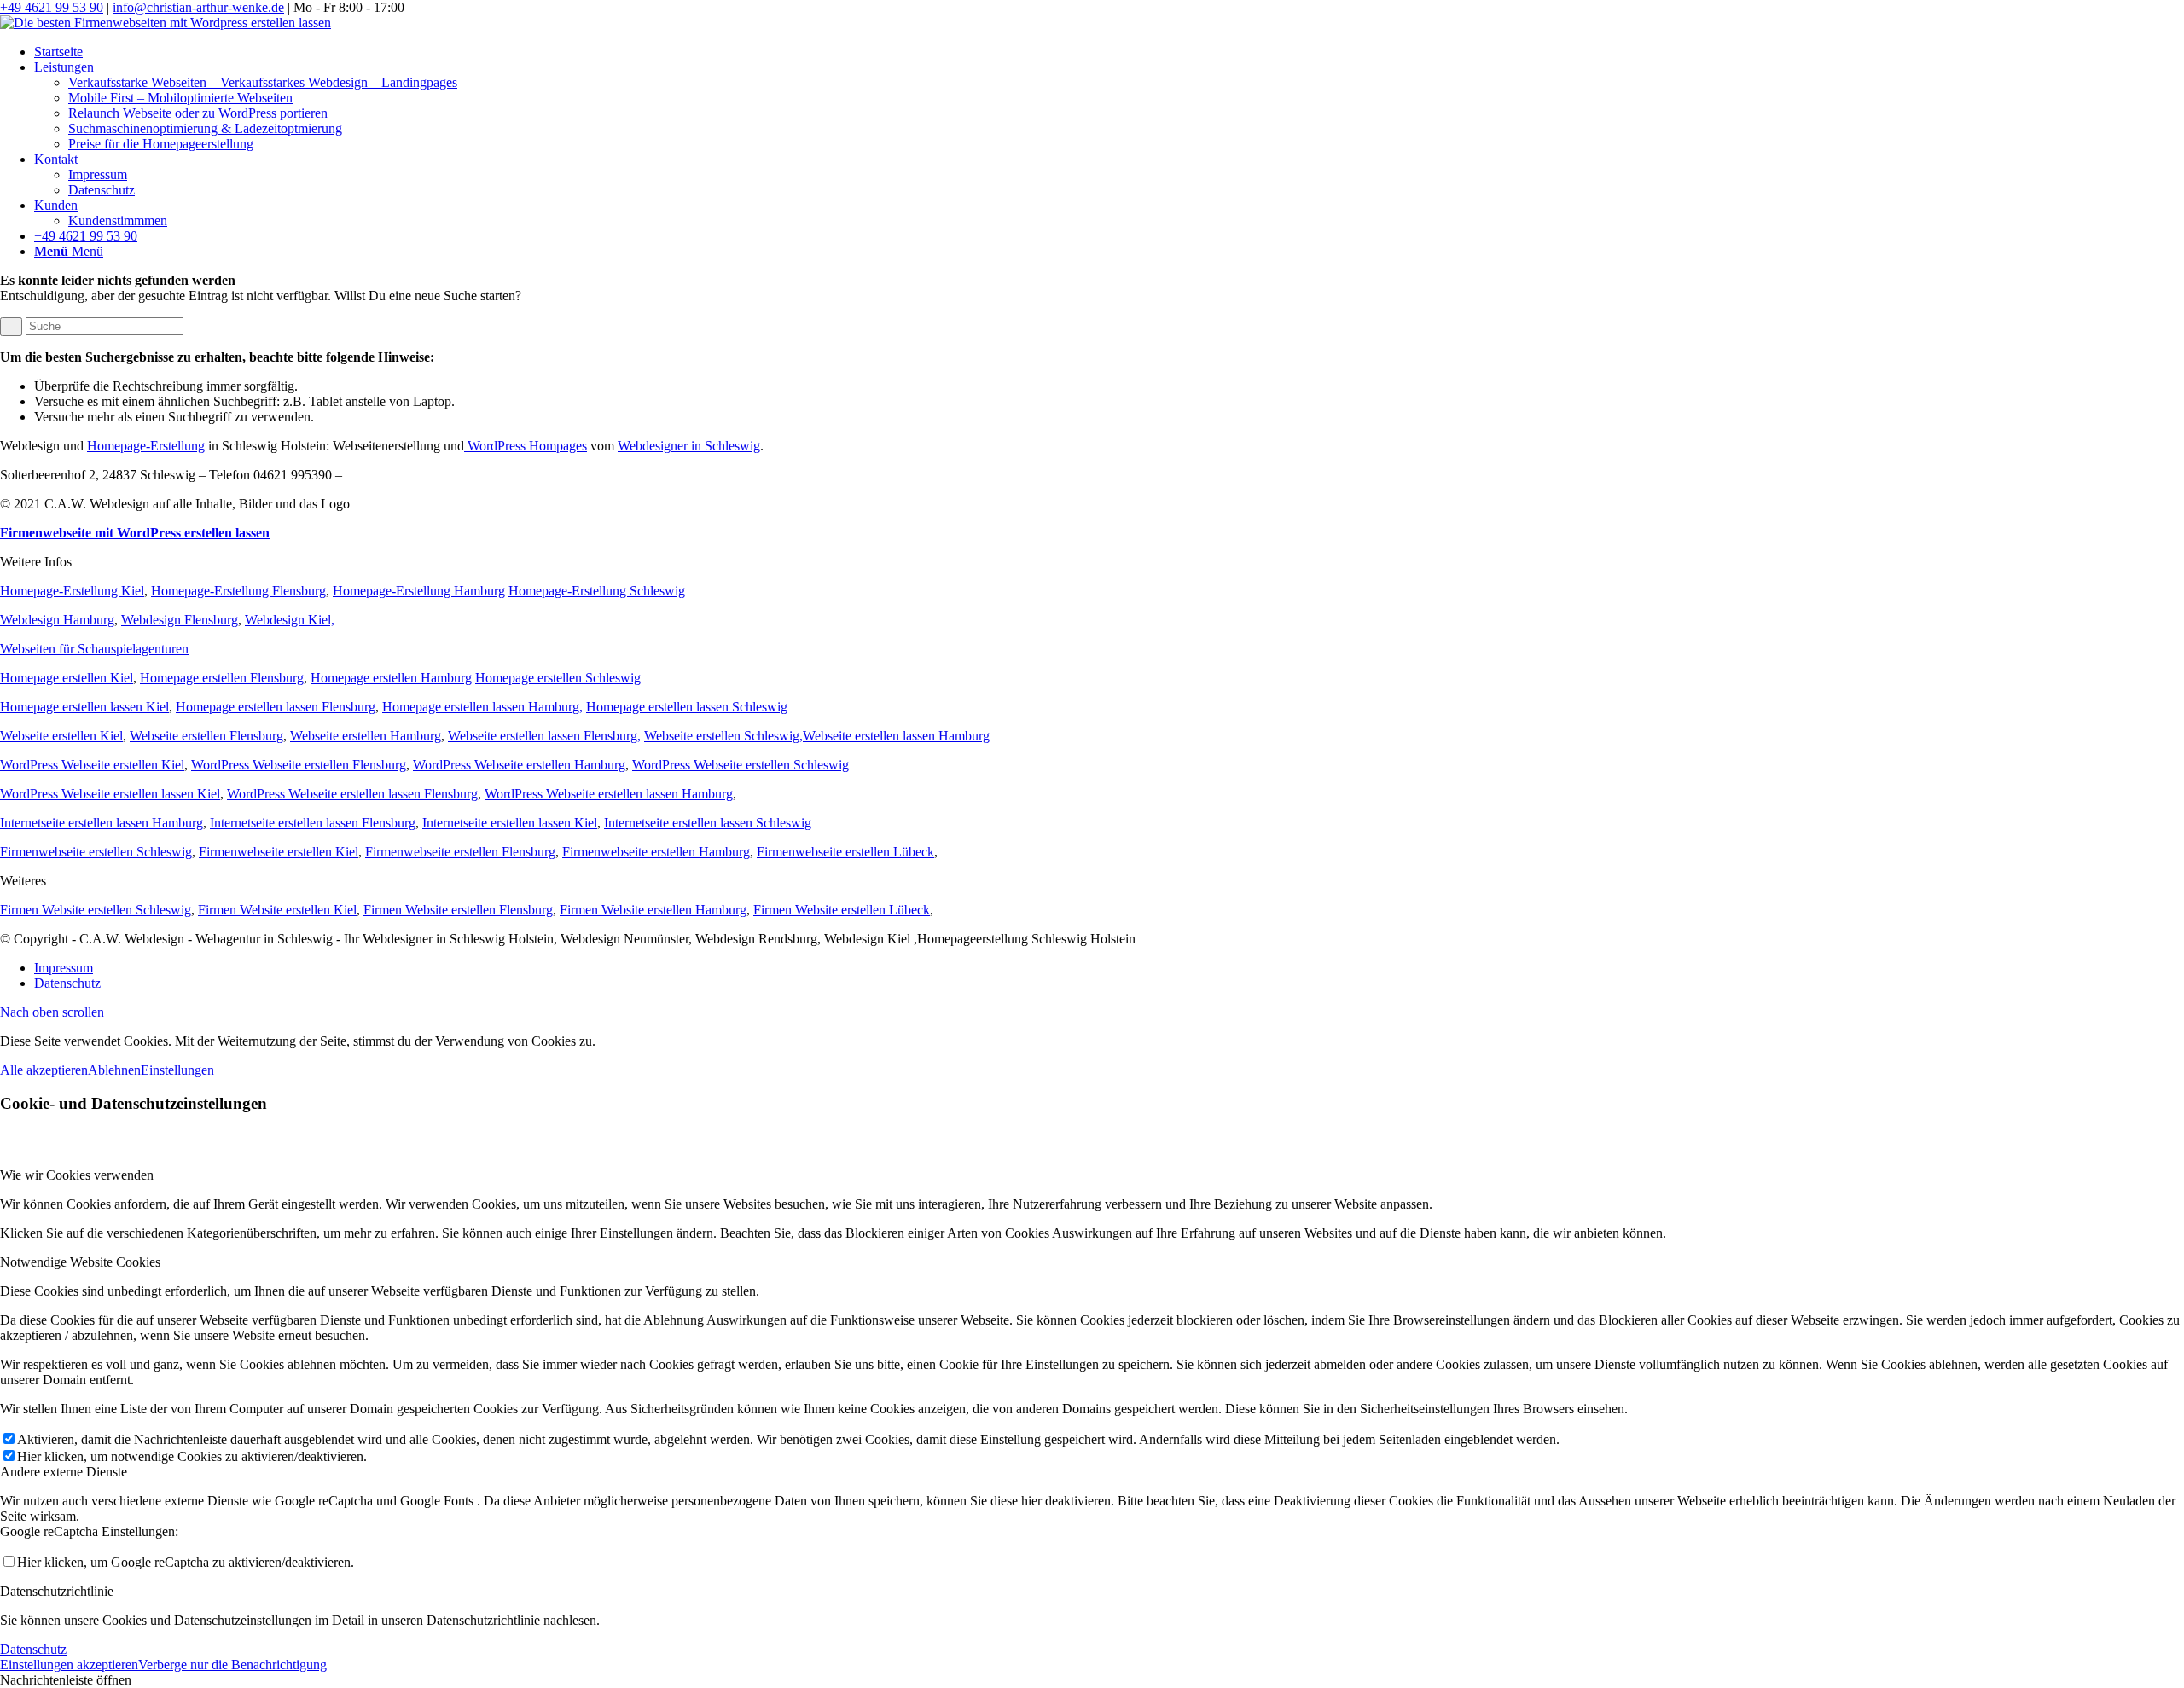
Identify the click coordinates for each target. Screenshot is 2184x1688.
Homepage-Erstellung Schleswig (597, 591)
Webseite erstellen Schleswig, (723, 736)
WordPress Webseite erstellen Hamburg (519, 765)
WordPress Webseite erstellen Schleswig (741, 765)
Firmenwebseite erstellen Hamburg (656, 852)
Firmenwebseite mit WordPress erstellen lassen (135, 533)
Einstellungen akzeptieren (69, 1665)
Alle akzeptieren (44, 1070)
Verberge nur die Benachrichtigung (232, 1665)
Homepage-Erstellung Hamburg (419, 591)
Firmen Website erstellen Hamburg (653, 910)
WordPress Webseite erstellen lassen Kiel (110, 794)
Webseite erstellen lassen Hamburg (896, 736)
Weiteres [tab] (23, 881)
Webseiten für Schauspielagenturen (94, 649)
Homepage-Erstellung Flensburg (238, 591)
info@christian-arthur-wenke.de (198, 7)
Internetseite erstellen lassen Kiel (510, 823)
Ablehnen (114, 1070)
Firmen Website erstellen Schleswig (96, 910)
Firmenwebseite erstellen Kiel (279, 852)
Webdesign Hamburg (57, 620)
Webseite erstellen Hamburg (366, 736)
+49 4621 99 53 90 (52, 7)
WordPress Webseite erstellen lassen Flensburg (352, 794)
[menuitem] (1109, 52)
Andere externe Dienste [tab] (64, 1472)
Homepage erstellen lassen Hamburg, (482, 707)
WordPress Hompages (526, 446)
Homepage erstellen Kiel (67, 678)
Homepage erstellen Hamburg (391, 678)
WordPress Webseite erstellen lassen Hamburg (609, 794)
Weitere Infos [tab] (36, 562)
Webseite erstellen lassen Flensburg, (544, 736)
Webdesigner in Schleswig (689, 446)
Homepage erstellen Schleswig (558, 678)
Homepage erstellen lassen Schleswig (687, 707)
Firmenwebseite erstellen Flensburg (460, 852)
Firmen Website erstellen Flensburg (458, 910)
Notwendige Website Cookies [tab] (80, 1262)
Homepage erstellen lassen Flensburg (276, 707)
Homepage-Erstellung (146, 446)
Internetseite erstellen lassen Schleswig (708, 823)
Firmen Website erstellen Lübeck (842, 910)
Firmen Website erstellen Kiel (277, 910)
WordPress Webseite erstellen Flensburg (299, 765)
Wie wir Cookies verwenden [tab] (77, 1175)
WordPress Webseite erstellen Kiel (92, 765)
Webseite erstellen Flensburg (206, 736)
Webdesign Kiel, (290, 620)
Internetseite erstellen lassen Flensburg (313, 823)
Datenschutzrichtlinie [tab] (57, 1591)
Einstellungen (177, 1070)
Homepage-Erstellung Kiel (72, 591)
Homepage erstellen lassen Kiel (84, 707)
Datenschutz (33, 1649)
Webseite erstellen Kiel (61, 736)
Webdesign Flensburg (180, 620)
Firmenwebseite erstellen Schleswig (96, 852)
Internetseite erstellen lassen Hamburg (102, 823)
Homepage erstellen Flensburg (222, 678)
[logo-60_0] (166, 23)
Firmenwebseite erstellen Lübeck (845, 852)
